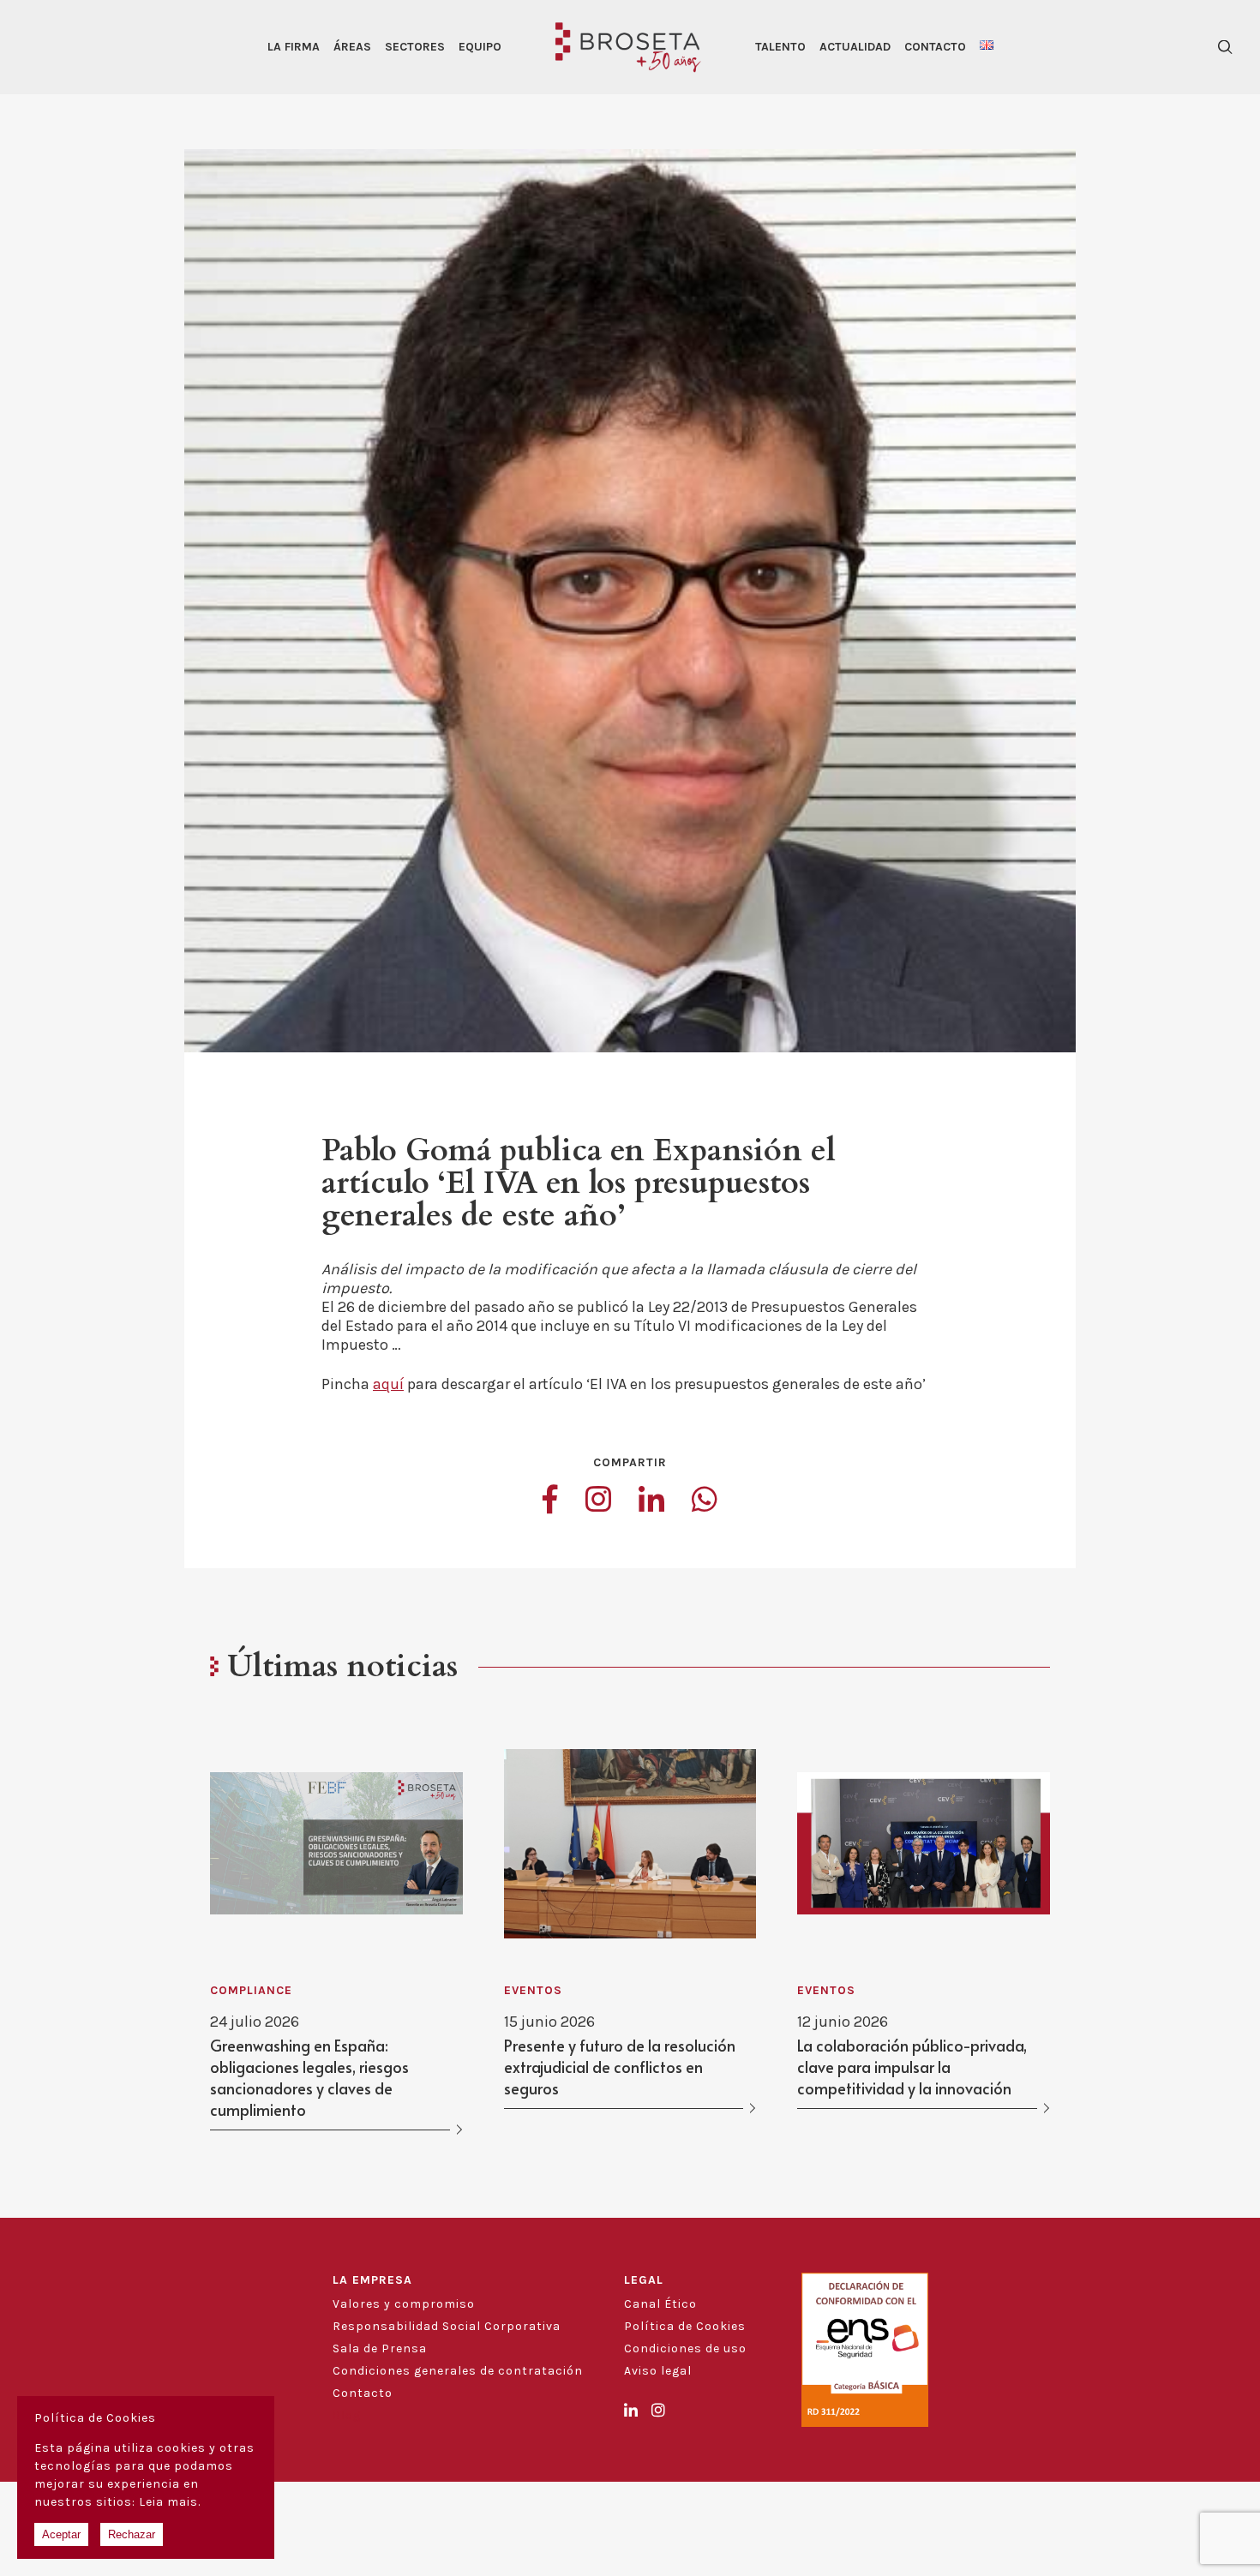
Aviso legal (658, 2371)
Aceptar (61, 2534)
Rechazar (132, 2534)
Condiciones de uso (685, 2348)
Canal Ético (660, 2304)
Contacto (935, 47)
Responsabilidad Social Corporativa (447, 2326)
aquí (388, 1384)
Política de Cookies (685, 2326)
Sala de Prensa (380, 2348)
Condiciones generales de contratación (458, 2371)
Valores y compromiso (404, 2304)
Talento (780, 47)
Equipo (480, 47)
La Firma (294, 47)
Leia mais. (170, 2502)
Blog (347, 2415)
